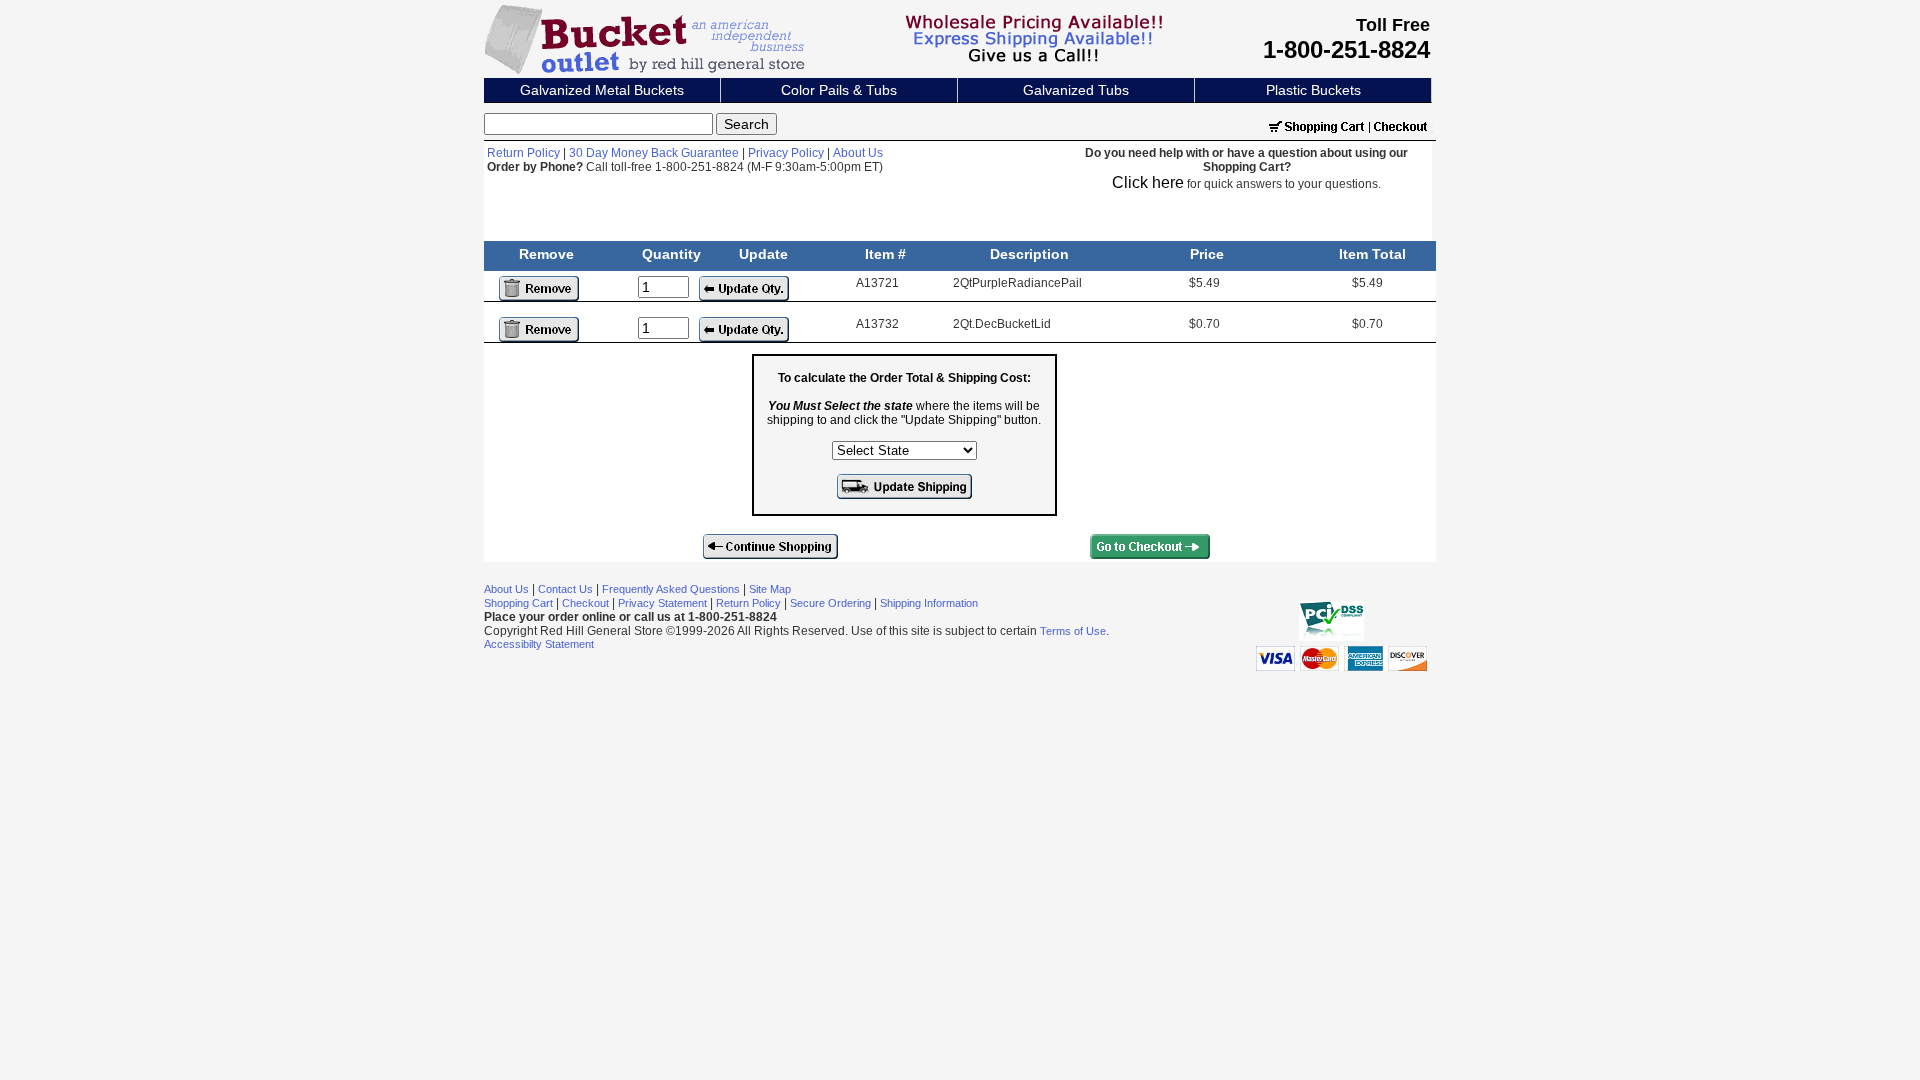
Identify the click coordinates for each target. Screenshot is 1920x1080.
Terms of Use (1073, 631)
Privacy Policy (786, 153)
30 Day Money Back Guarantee (654, 153)
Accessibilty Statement (539, 644)
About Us (858, 153)
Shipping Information (929, 603)
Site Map (770, 589)
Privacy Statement (662, 603)
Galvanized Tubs (1076, 90)
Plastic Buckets (1313, 90)
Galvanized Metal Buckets (602, 90)
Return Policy (523, 153)
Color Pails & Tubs (839, 90)
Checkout (585, 603)
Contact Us (565, 589)
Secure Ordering (830, 603)
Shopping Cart (518, 603)
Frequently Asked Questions (671, 589)
